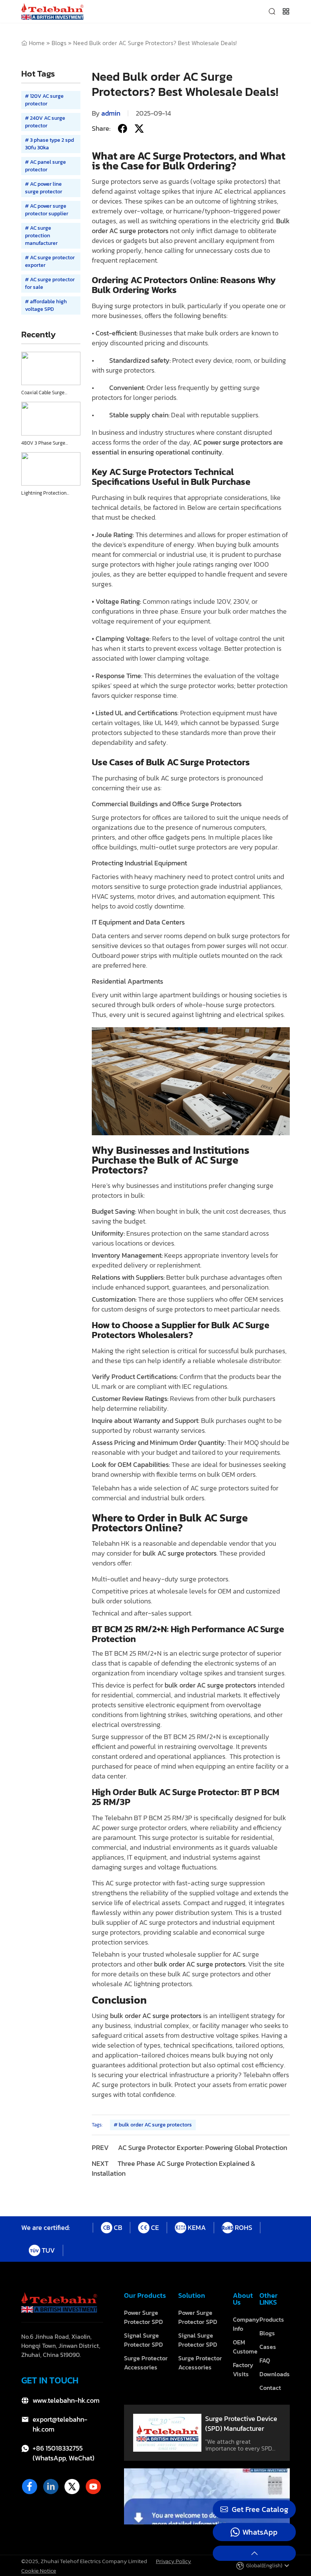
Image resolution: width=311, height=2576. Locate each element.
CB (118, 2227)
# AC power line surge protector (44, 188)
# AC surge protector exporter (50, 261)
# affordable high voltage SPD (46, 305)
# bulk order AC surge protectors (153, 2125)
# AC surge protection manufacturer (41, 236)
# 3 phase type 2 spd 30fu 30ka (49, 144)
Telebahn (257, 2075)
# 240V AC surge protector (45, 122)
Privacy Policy (174, 2561)
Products (272, 2319)
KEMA (197, 2227)
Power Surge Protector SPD (144, 2317)
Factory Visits (243, 2369)
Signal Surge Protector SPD (144, 2340)
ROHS (243, 2227)
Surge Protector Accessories (146, 2363)
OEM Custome (245, 2347)
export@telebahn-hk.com (60, 2424)
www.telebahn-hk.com (66, 2401)
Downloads (275, 2374)
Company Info (246, 2324)
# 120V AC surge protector (44, 100)
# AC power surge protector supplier (47, 210)
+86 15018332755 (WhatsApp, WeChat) (64, 2453)
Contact (270, 2388)
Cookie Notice (39, 2570)
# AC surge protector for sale (50, 283)
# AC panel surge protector (46, 166)
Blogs (59, 43)
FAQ (265, 2360)
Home (37, 43)
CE (155, 2227)
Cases (268, 2347)
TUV (48, 2250)
